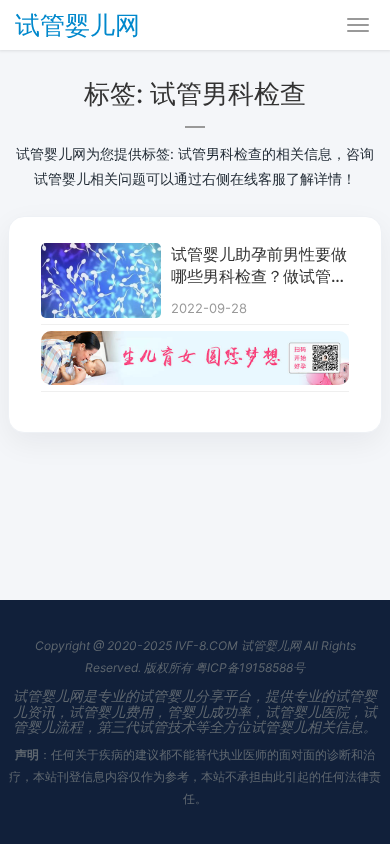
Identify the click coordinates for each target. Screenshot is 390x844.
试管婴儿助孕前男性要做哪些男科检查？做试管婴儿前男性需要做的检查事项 (259, 266)
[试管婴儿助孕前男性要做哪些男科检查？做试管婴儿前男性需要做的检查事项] (101, 255)
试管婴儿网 (77, 25)
